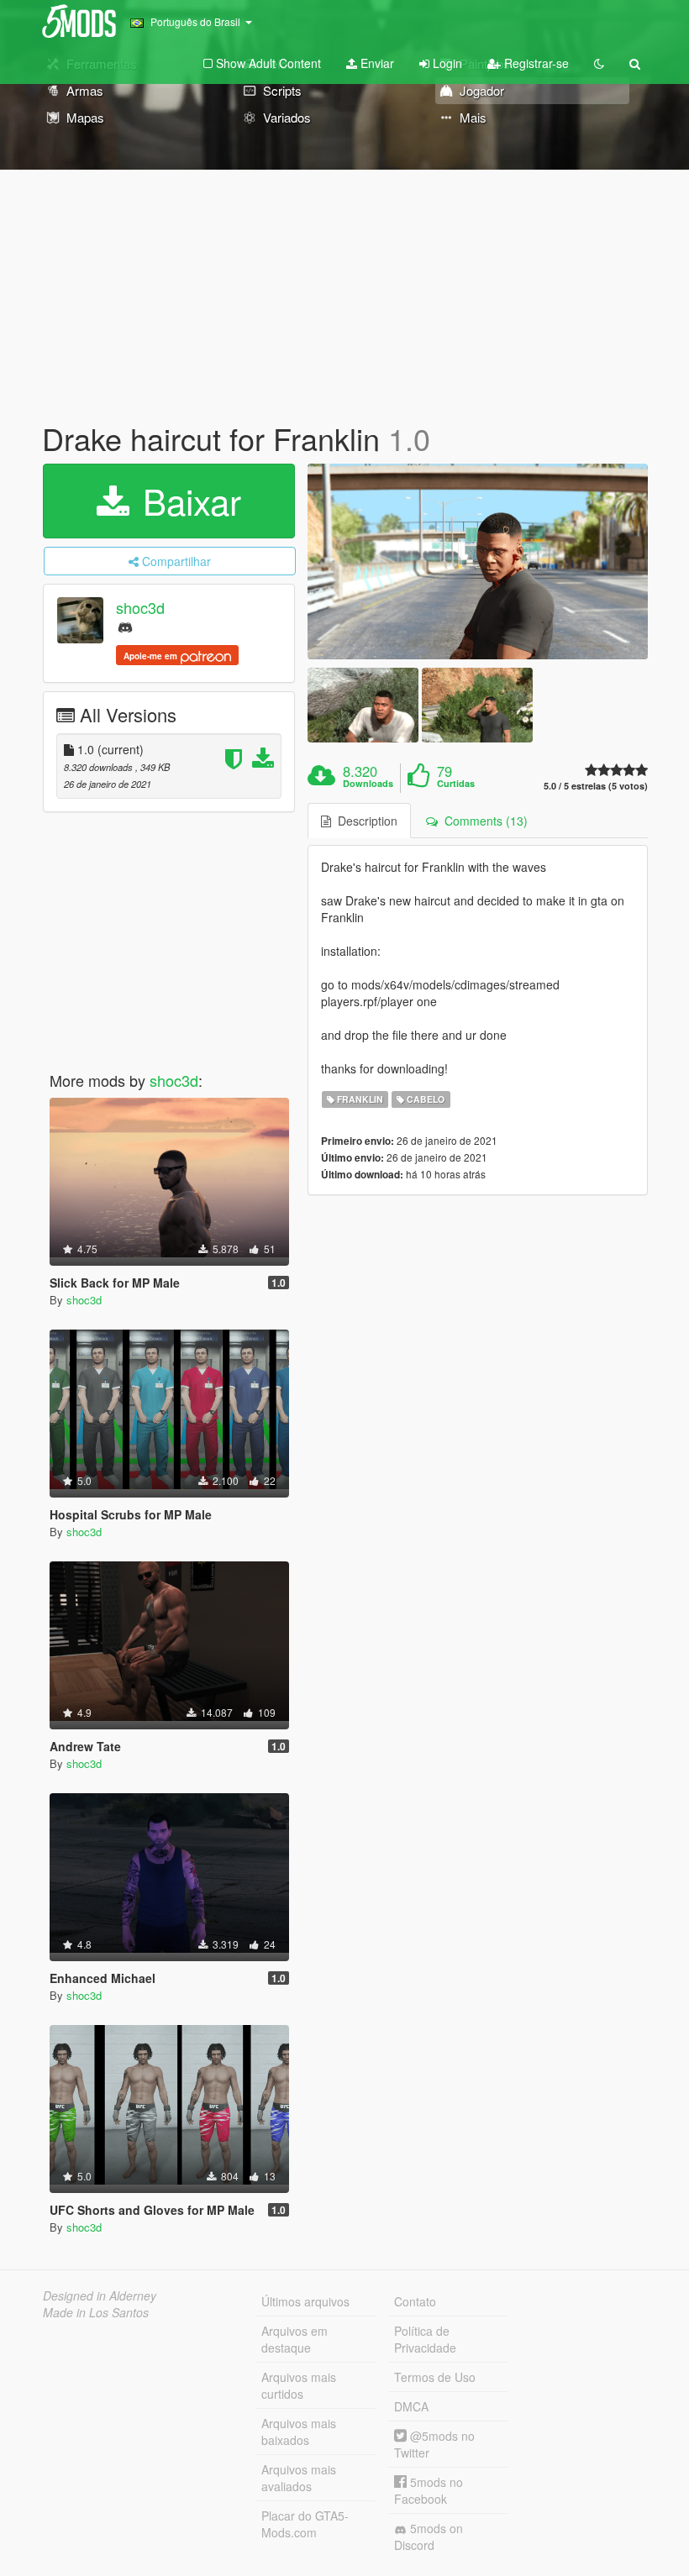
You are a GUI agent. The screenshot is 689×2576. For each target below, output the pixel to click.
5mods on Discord (429, 2537)
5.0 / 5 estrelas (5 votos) (596, 786)
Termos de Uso (435, 2377)
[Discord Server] (125, 626)
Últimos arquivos (305, 2301)
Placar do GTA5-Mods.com (305, 2524)
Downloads (368, 784)
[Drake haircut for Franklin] (478, 562)
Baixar (187, 501)
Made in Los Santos (96, 2312)
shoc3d (140, 607)
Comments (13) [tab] (483, 821)
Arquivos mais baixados (299, 2432)
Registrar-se (535, 63)
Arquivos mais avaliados (299, 2478)
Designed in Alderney (100, 2295)
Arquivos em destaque (295, 2339)
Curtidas (456, 784)
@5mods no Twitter (434, 2444)
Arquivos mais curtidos (299, 2385)
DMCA (411, 2406)
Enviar (376, 63)
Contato (415, 2301)
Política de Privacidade (425, 2339)
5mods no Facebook (429, 2490)
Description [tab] (364, 821)
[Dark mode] (599, 63)
